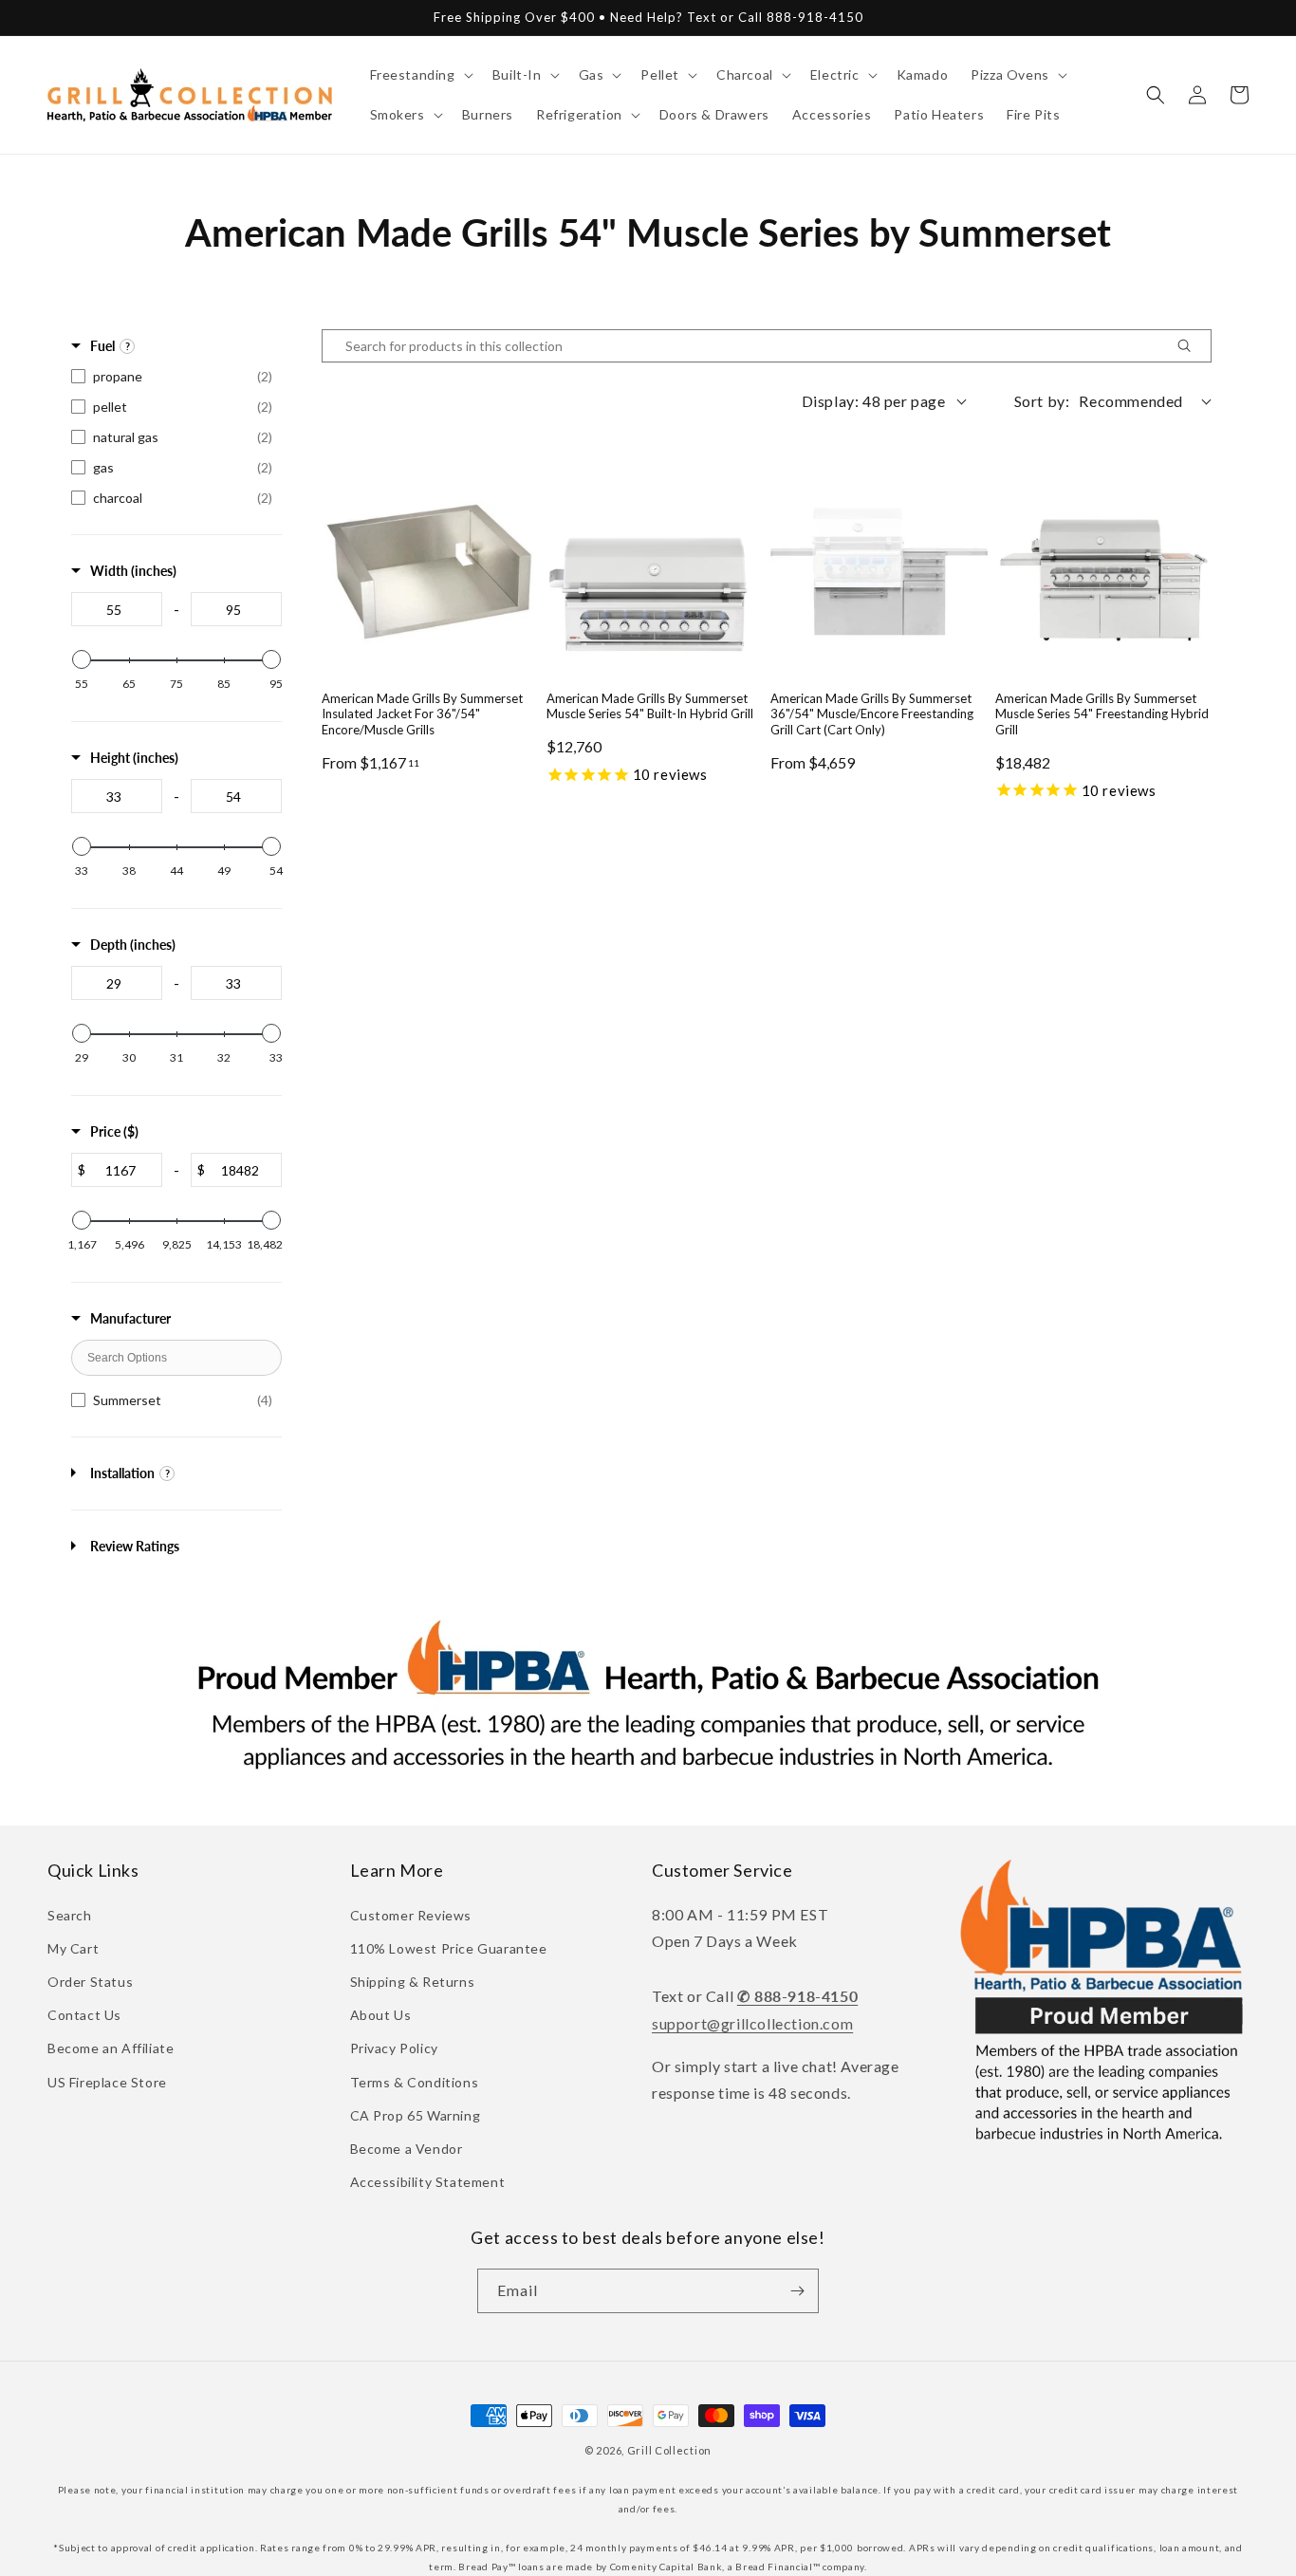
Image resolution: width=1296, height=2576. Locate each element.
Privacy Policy (394, 2048)
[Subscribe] (797, 2291)
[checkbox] (176, 377)
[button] (420, 75)
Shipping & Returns (413, 1982)
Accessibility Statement (428, 2182)
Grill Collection (669, 2450)
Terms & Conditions (415, 2082)
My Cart (73, 1948)
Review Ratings (135, 1546)
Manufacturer (130, 1318)
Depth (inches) (133, 945)
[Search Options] (1192, 346)
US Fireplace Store (107, 2082)
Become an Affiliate (111, 2048)
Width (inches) (133, 571)
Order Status (90, 1982)
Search (70, 1915)
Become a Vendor (407, 2149)
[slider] (82, 659)
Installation (122, 1473)
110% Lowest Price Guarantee (449, 1948)
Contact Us (84, 2015)
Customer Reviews (411, 1915)
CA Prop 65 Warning (416, 2115)
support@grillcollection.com (752, 2023)
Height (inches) (134, 758)
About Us (381, 2015)
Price (114, 1131)
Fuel (102, 346)
